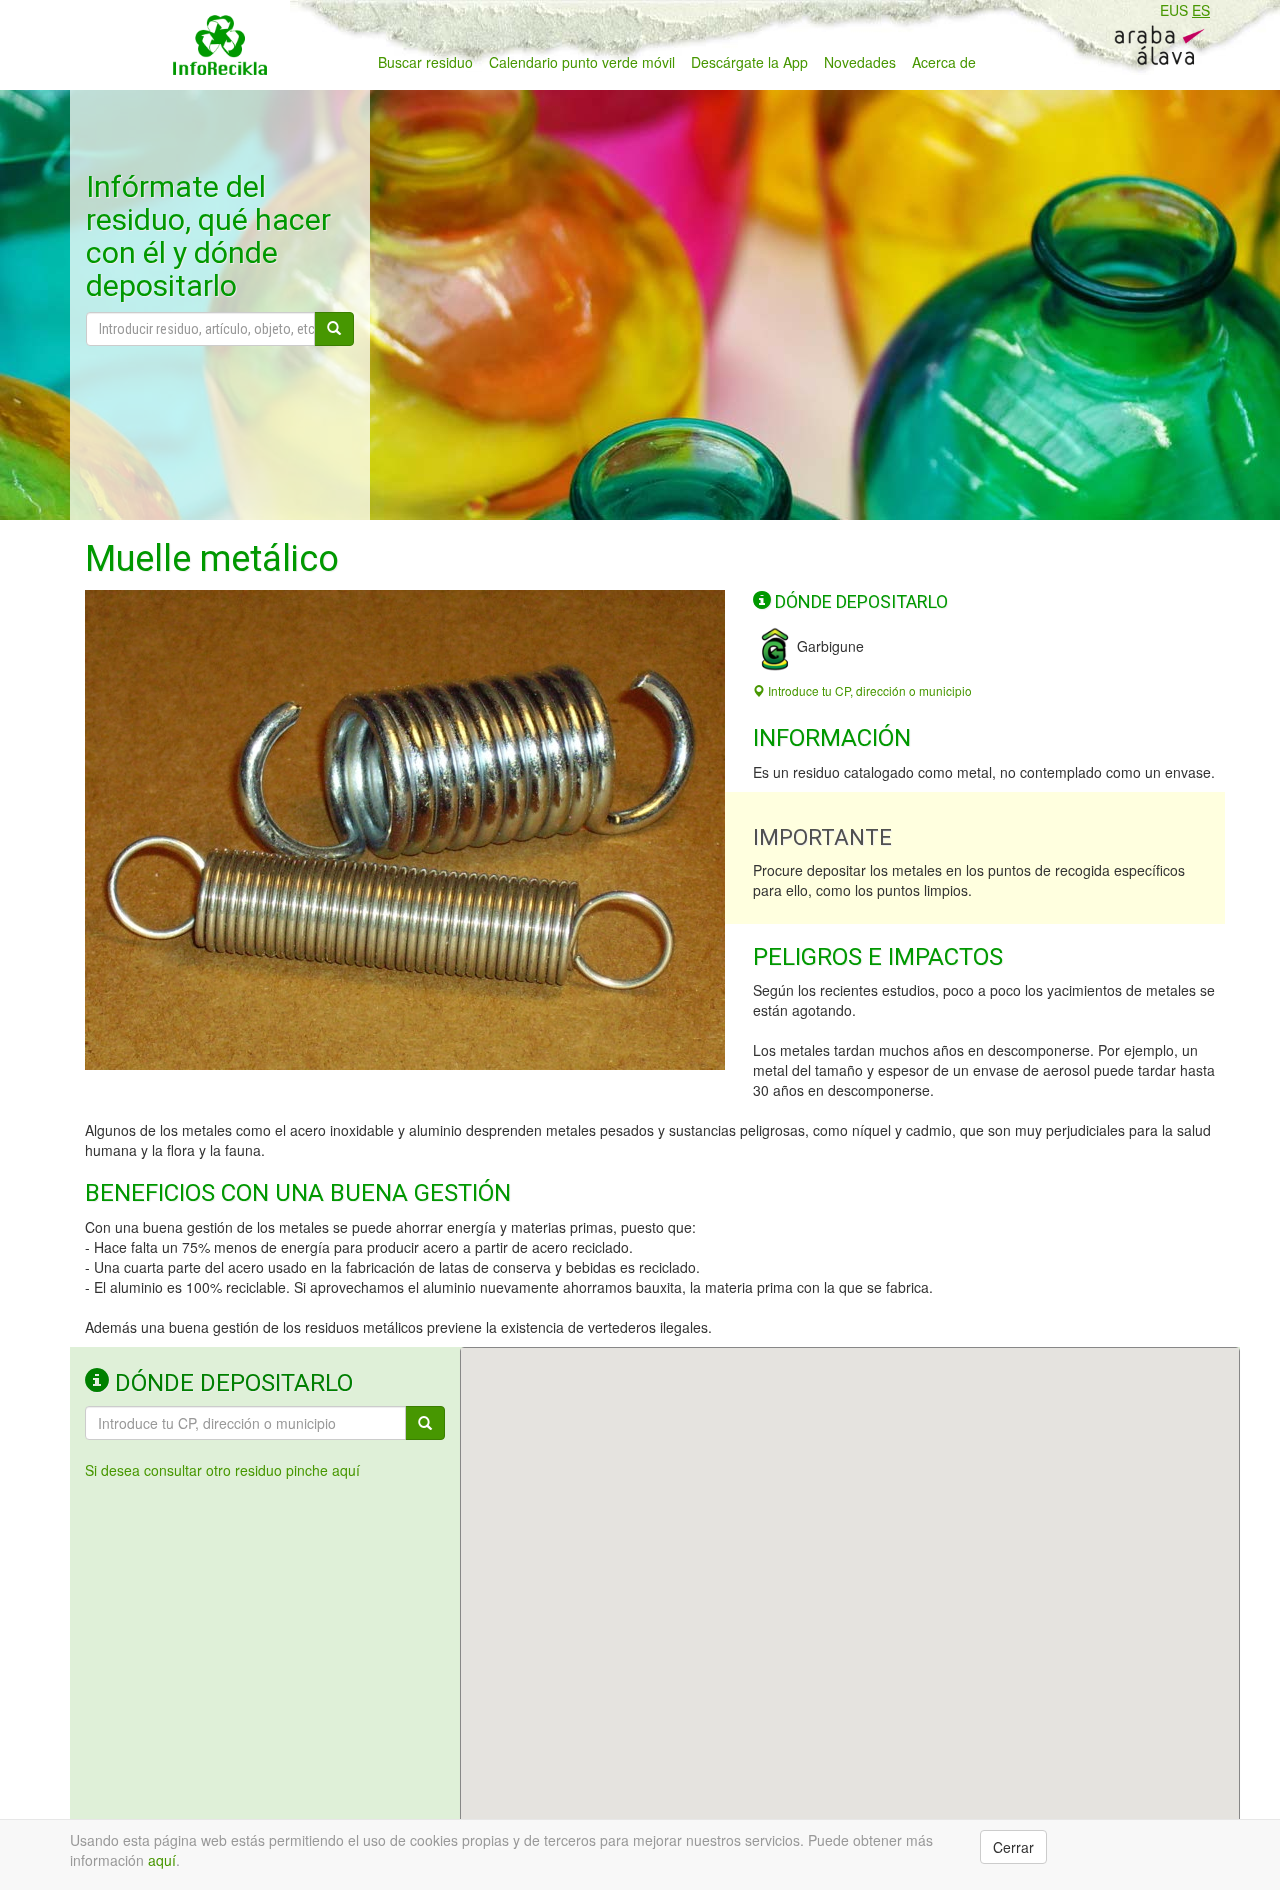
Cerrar (1013, 1847)
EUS (1174, 10)
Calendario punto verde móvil (582, 62)
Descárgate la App (749, 62)
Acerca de (944, 62)
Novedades (860, 62)
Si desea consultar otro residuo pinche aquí (222, 1470)
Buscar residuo (425, 62)
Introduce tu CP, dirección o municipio (868, 690)
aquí (162, 1860)
